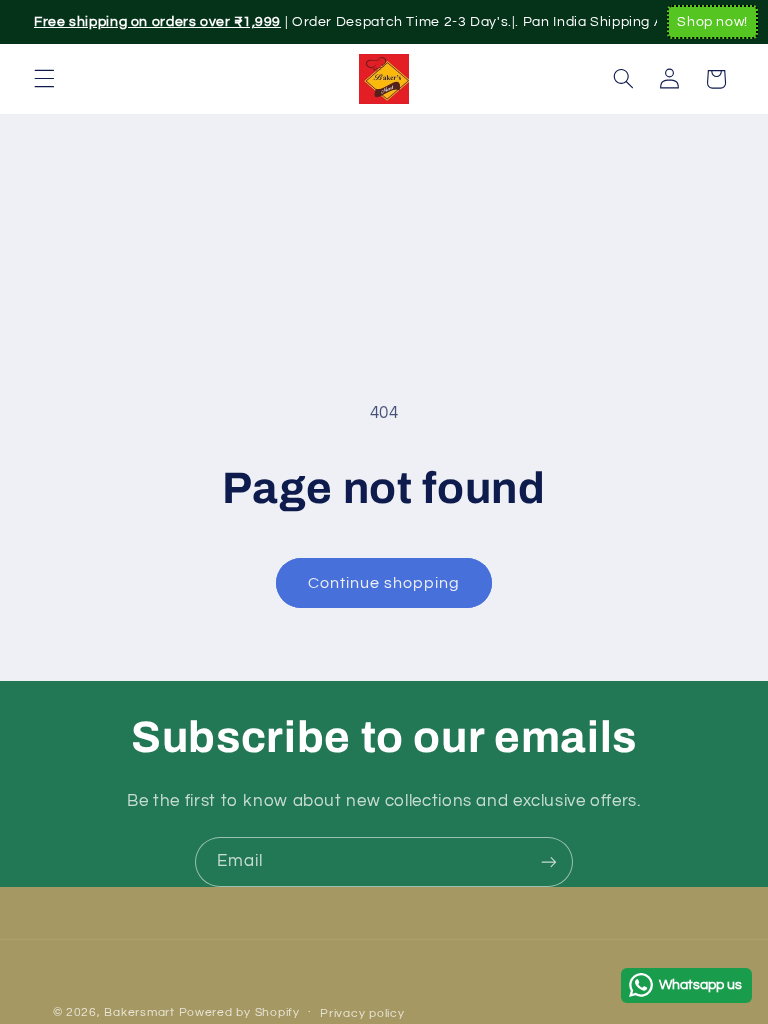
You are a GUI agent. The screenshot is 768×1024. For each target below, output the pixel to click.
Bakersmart (139, 1012)
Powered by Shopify (239, 1012)
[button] (44, 79)
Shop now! (712, 22)
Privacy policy (362, 1013)
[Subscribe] (549, 861)
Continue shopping (384, 583)
